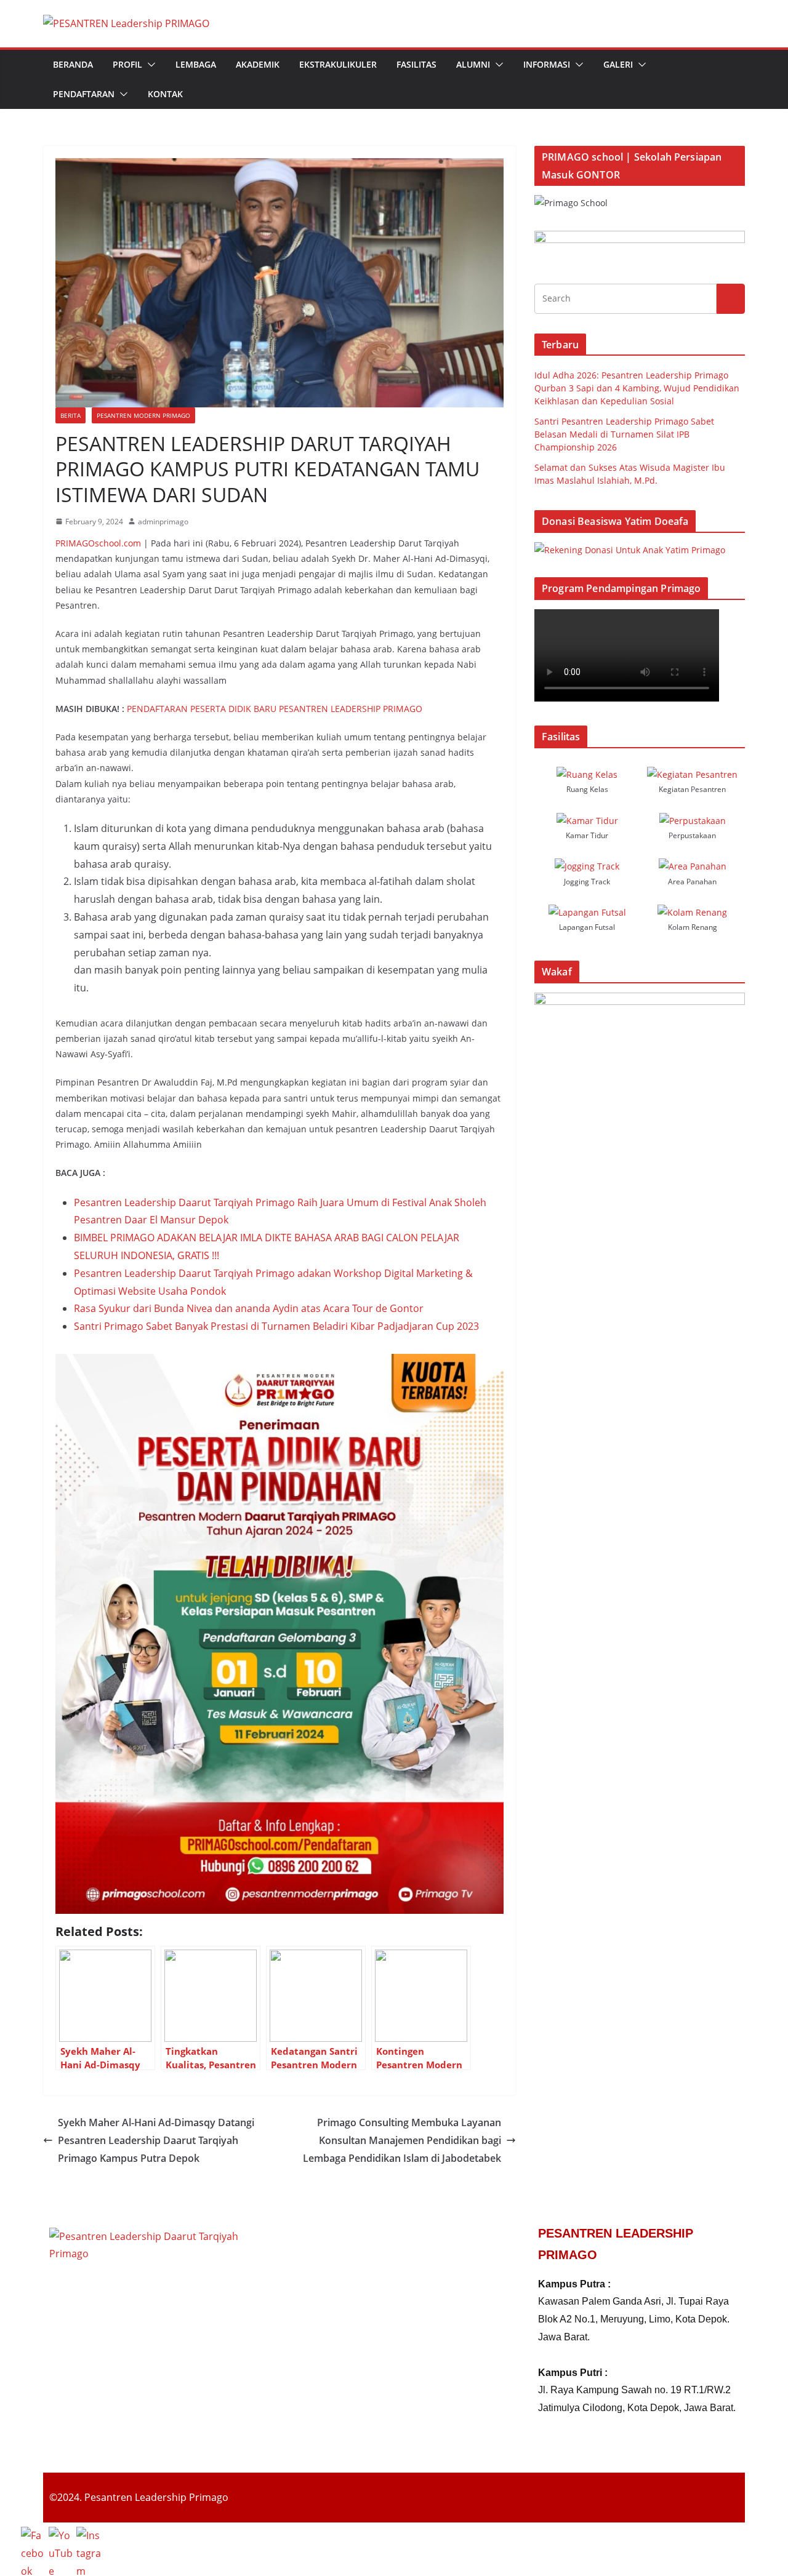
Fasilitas (416, 64)
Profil (127, 64)
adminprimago (163, 522)
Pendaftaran (84, 94)
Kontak (165, 94)
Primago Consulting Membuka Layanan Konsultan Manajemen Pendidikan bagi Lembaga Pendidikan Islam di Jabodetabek (402, 2140)
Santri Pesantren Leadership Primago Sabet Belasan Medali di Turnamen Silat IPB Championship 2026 (624, 434)
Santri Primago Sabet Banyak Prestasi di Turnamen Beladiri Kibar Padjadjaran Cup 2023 (276, 1326)
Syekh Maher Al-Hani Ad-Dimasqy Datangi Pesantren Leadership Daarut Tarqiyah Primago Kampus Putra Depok (156, 2140)
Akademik (258, 64)
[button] (149, 65)
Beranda (73, 64)
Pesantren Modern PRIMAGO (143, 415)
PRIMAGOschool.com (98, 543)
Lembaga (196, 64)
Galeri (618, 64)
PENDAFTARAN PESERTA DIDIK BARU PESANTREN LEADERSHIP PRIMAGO (275, 709)
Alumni (473, 64)
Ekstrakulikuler (338, 64)
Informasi (547, 64)
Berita (70, 415)
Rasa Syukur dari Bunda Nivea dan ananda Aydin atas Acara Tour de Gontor (249, 1308)
